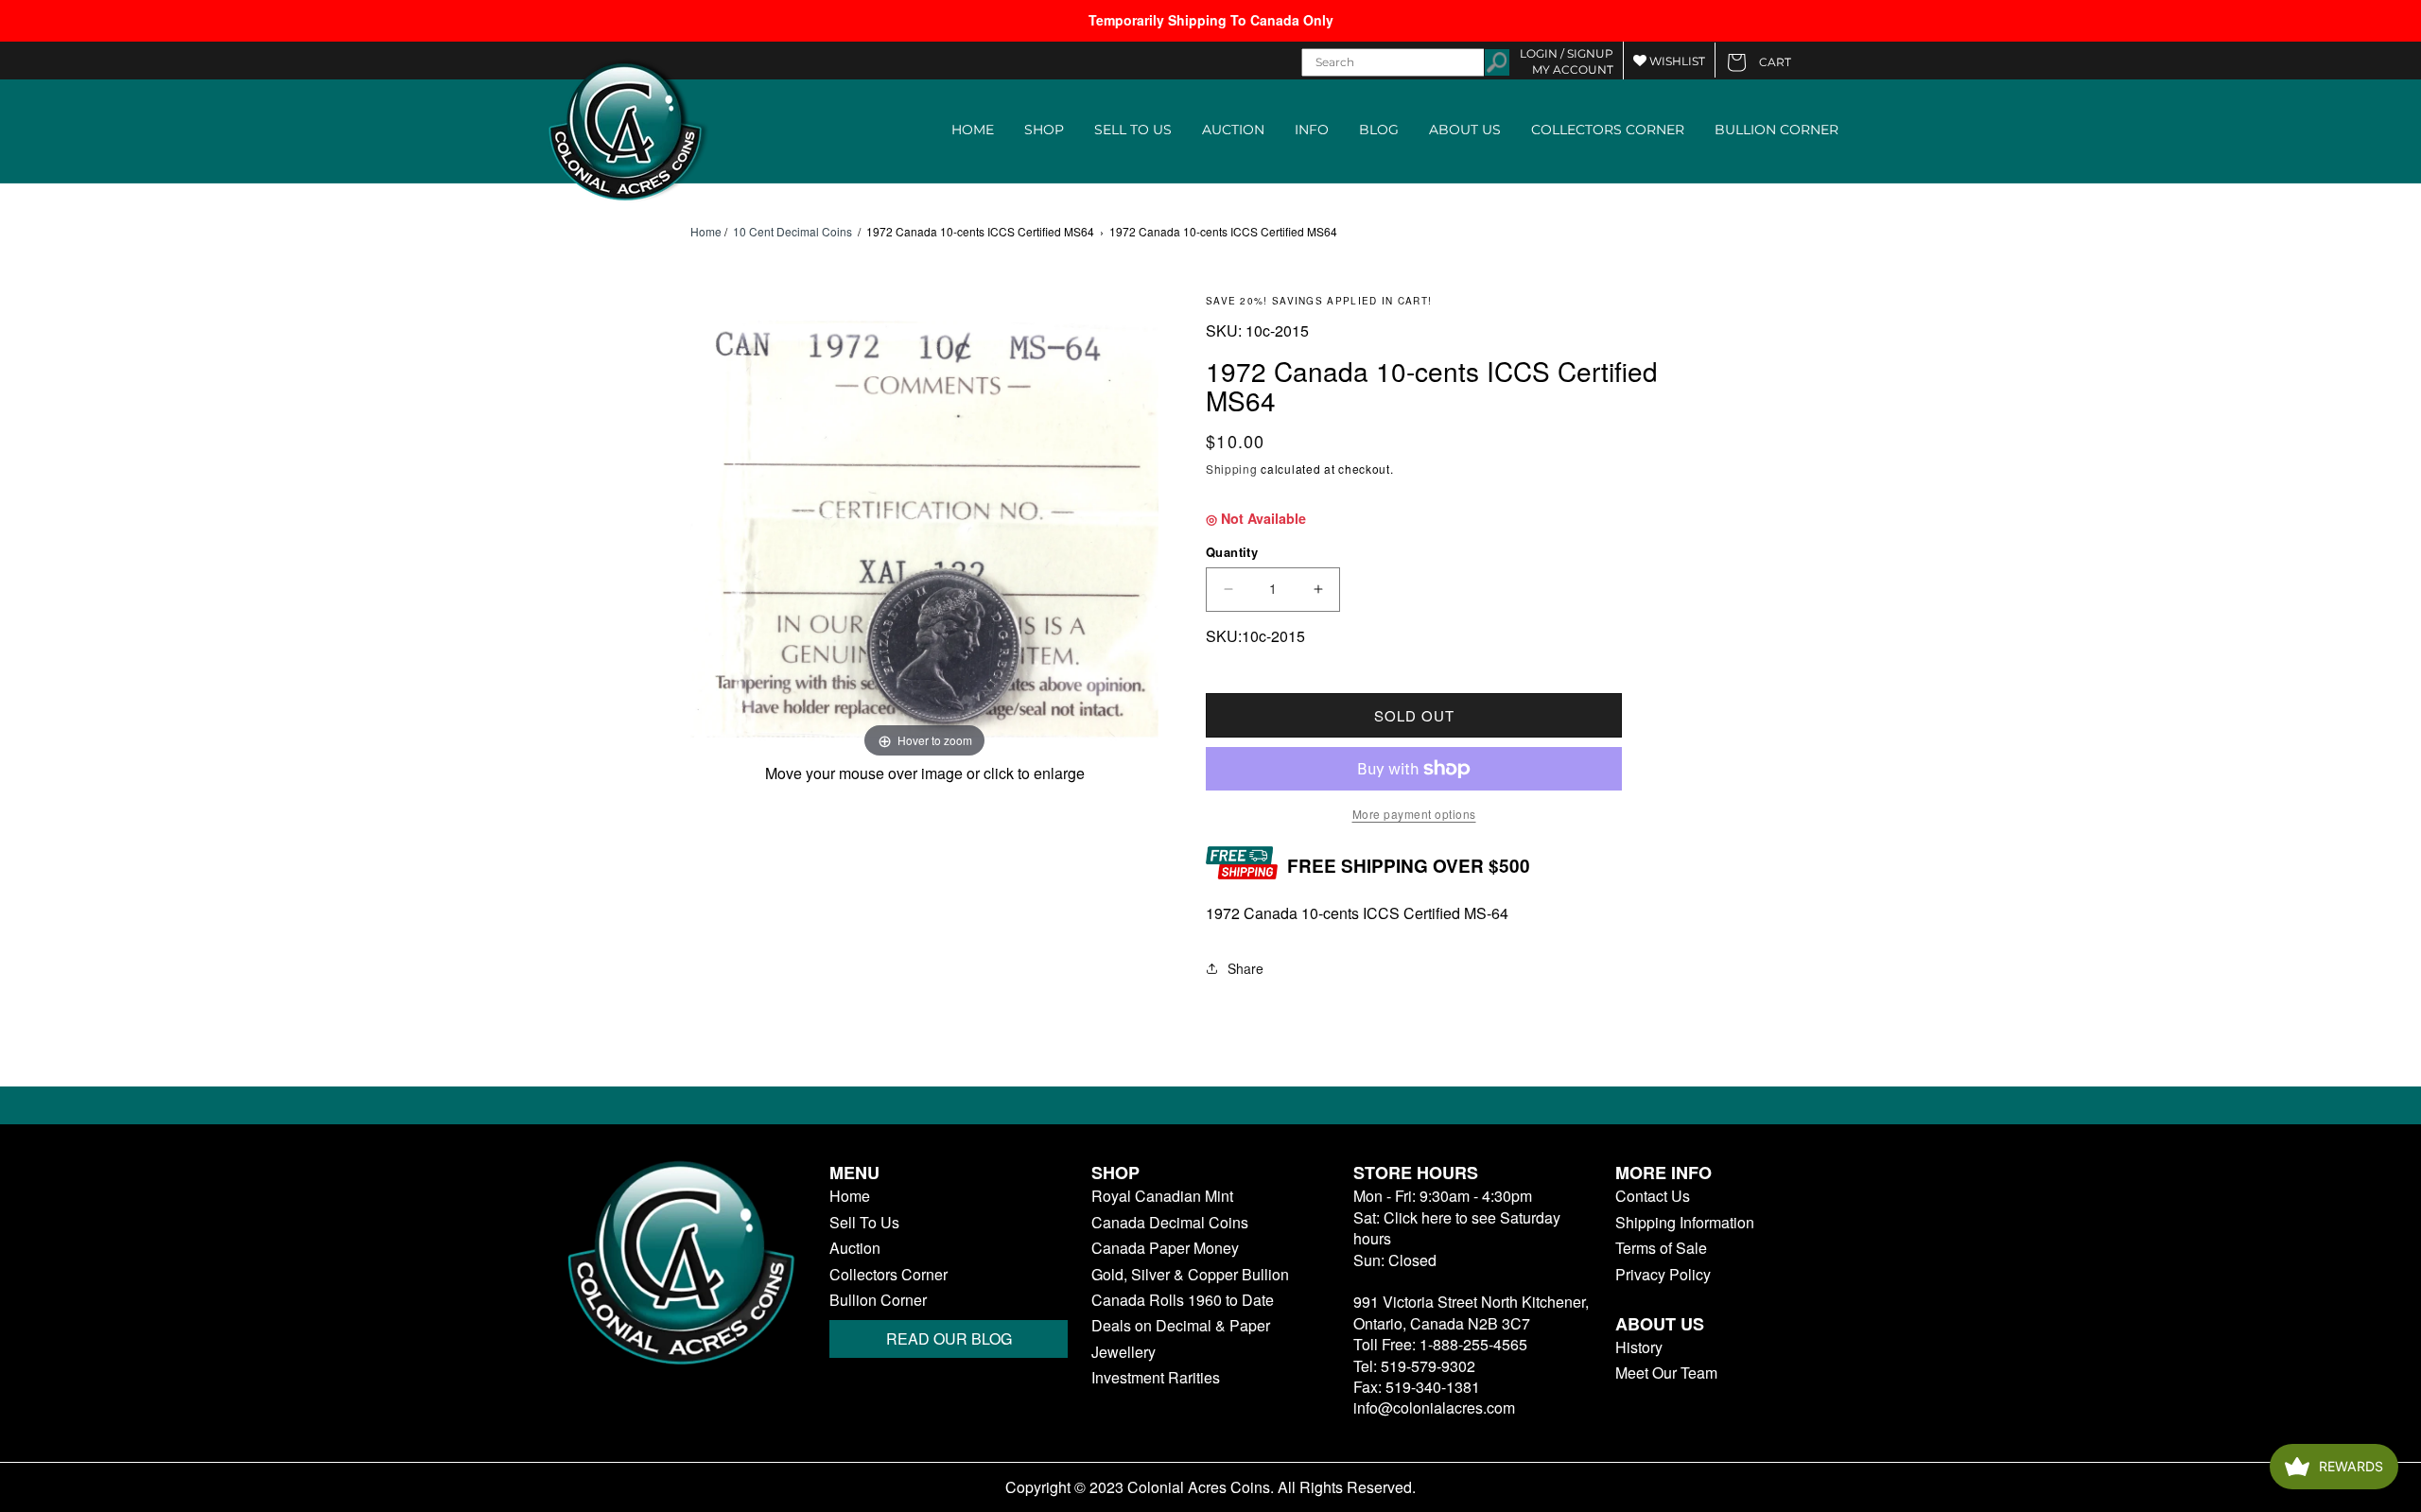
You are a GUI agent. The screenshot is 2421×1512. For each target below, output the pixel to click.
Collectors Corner (888, 1275)
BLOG (1379, 130)
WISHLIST (1676, 61)
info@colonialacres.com (1434, 1408)
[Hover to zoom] (924, 527)
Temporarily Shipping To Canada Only (1211, 20)
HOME (973, 130)
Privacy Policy (1663, 1275)
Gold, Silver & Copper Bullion (1190, 1275)
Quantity (1232, 552)
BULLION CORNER (1777, 130)
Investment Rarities (1156, 1378)
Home (706, 232)
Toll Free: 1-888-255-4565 (1440, 1344)
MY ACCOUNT (1573, 70)
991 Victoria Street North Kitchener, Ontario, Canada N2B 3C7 (1471, 1312)
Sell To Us (864, 1223)
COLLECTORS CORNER (1608, 130)
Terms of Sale (1661, 1248)
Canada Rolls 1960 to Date (1183, 1300)
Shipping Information (1685, 1223)
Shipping (1232, 469)
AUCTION (1233, 130)
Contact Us (1653, 1196)
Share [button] (1245, 968)
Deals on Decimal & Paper (1181, 1326)
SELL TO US (1133, 130)
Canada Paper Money (1165, 1248)
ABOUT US (1465, 130)
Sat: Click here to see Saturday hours (1457, 1228)
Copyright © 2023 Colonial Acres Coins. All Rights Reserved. (1210, 1487)
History (1639, 1347)
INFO (1312, 130)
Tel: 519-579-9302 (1414, 1366)
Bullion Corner (878, 1300)
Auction (855, 1248)
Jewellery (1123, 1352)
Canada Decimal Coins (1170, 1223)
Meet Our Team (1666, 1373)
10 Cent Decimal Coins (792, 231)
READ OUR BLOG (949, 1338)
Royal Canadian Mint (1162, 1196)
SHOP (1044, 130)
